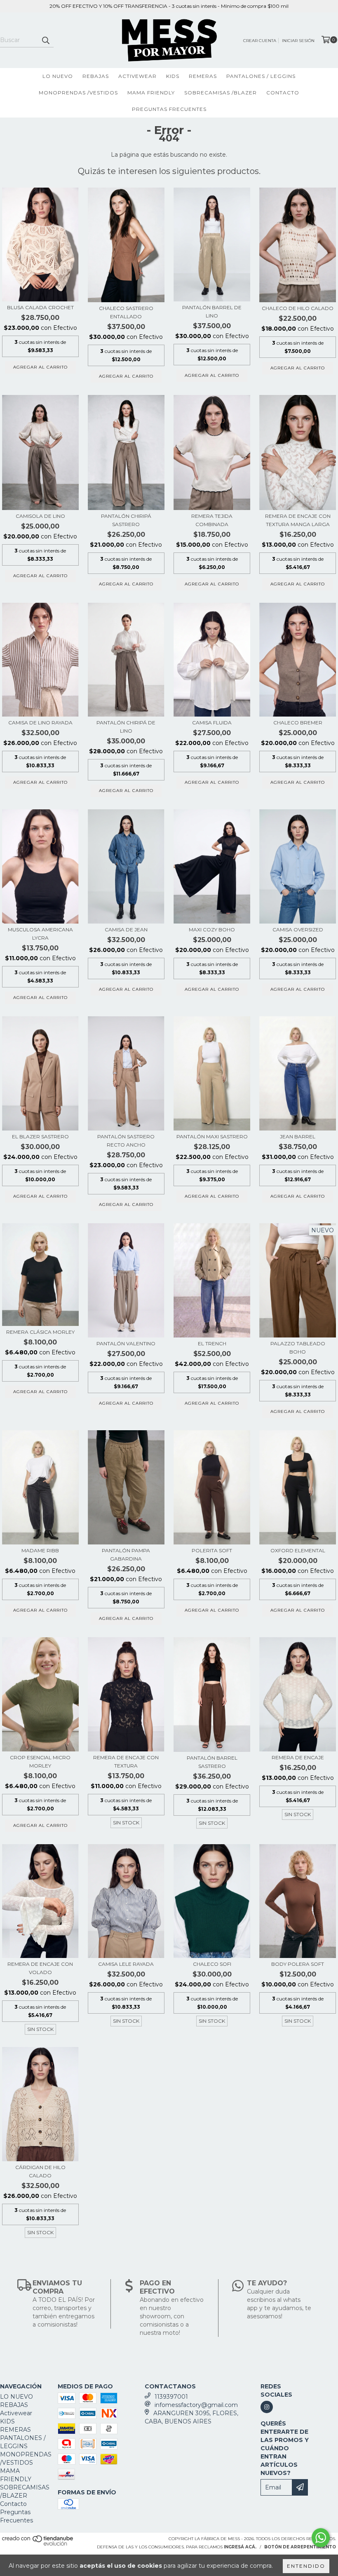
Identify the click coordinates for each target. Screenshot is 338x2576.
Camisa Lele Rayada (126, 1964)
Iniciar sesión (298, 41)
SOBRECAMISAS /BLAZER (221, 93)
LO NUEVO (58, 76)
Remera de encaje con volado (40, 1968)
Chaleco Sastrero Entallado (126, 312)
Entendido (306, 2566)
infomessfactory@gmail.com (196, 2405)
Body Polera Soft (298, 1964)
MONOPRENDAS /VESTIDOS (78, 93)
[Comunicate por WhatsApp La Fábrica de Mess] (321, 2538)
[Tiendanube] (38, 2544)
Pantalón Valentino (126, 1343)
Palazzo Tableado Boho (298, 1348)
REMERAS (203, 76)
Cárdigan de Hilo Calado (40, 2171)
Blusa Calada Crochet (40, 307)
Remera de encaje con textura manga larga (298, 520)
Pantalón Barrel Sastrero (212, 1762)
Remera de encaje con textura (126, 1762)
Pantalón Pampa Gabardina (126, 1555)
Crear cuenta (260, 41)
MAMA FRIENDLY (151, 93)
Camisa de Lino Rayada (40, 723)
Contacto (283, 93)
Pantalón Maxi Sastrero (212, 1136)
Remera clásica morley (40, 1332)
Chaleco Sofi (212, 1964)
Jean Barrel (298, 1136)
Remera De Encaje (298, 1757)
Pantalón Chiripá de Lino (126, 727)
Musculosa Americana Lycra (40, 934)
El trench (212, 1343)
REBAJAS (96, 76)
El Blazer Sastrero (40, 1136)
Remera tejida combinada (212, 520)
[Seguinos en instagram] (267, 2407)
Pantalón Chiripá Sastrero (126, 520)
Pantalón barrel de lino (212, 311)
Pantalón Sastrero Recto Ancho (126, 1141)
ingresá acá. (240, 2547)
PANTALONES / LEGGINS (261, 76)
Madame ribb (40, 1550)
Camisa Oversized (298, 930)
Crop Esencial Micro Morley (40, 1762)
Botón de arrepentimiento (300, 2547)
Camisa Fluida (212, 723)
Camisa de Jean (126, 930)
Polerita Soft (212, 1550)
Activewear (137, 76)
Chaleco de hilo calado (298, 308)
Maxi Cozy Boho (212, 930)
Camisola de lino (40, 516)
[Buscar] (45, 40)
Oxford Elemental (298, 1550)
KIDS (173, 76)
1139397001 (171, 2397)
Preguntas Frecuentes (169, 109)
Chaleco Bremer (298, 723)
